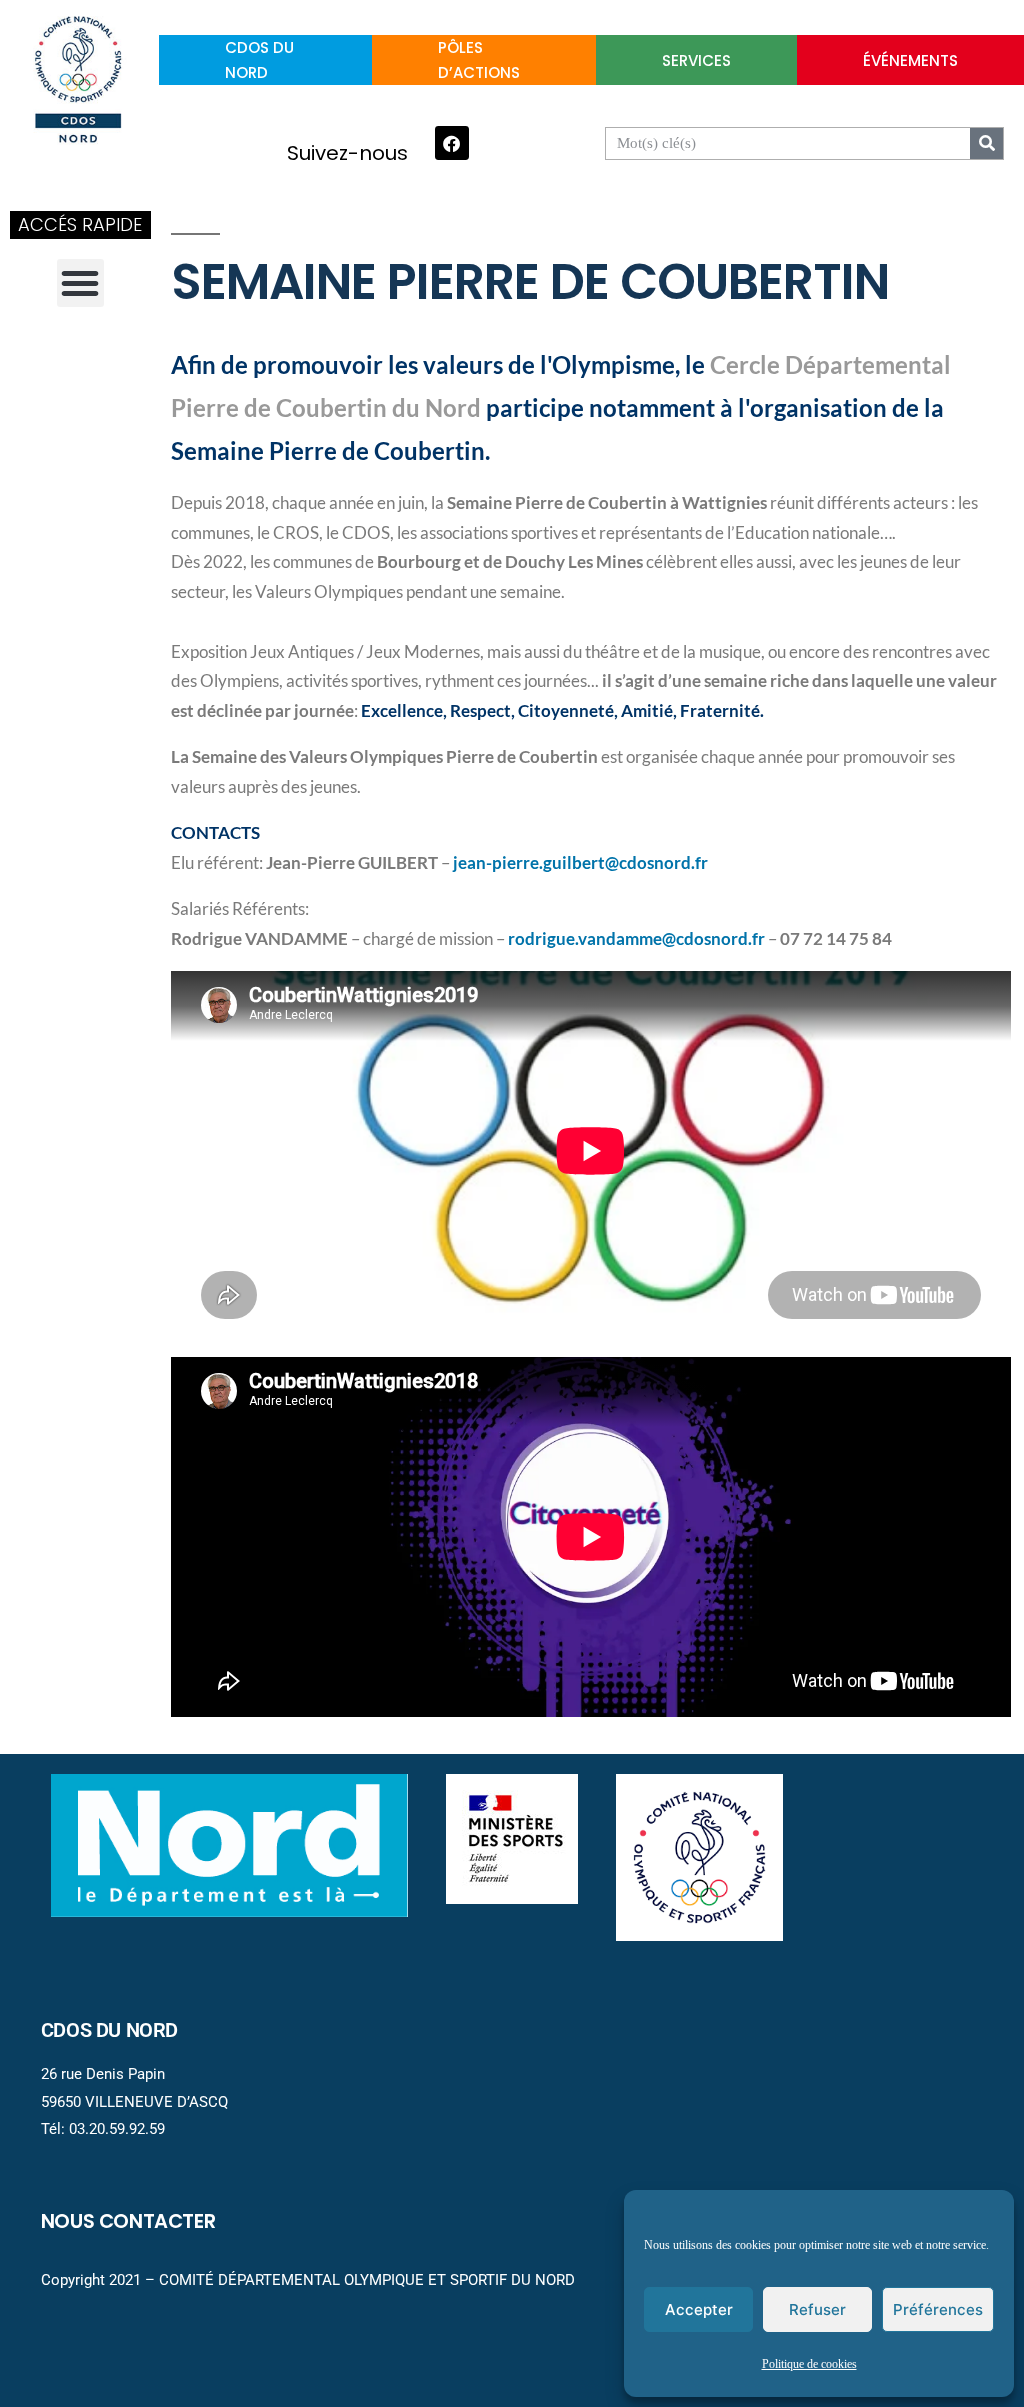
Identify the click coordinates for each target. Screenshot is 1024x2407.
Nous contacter (128, 2221)
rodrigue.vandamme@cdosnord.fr (636, 939)
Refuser (817, 2309)
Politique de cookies (809, 2364)
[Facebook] (452, 143)
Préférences (938, 2309)
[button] (81, 283)
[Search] (986, 143)
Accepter (699, 2309)
